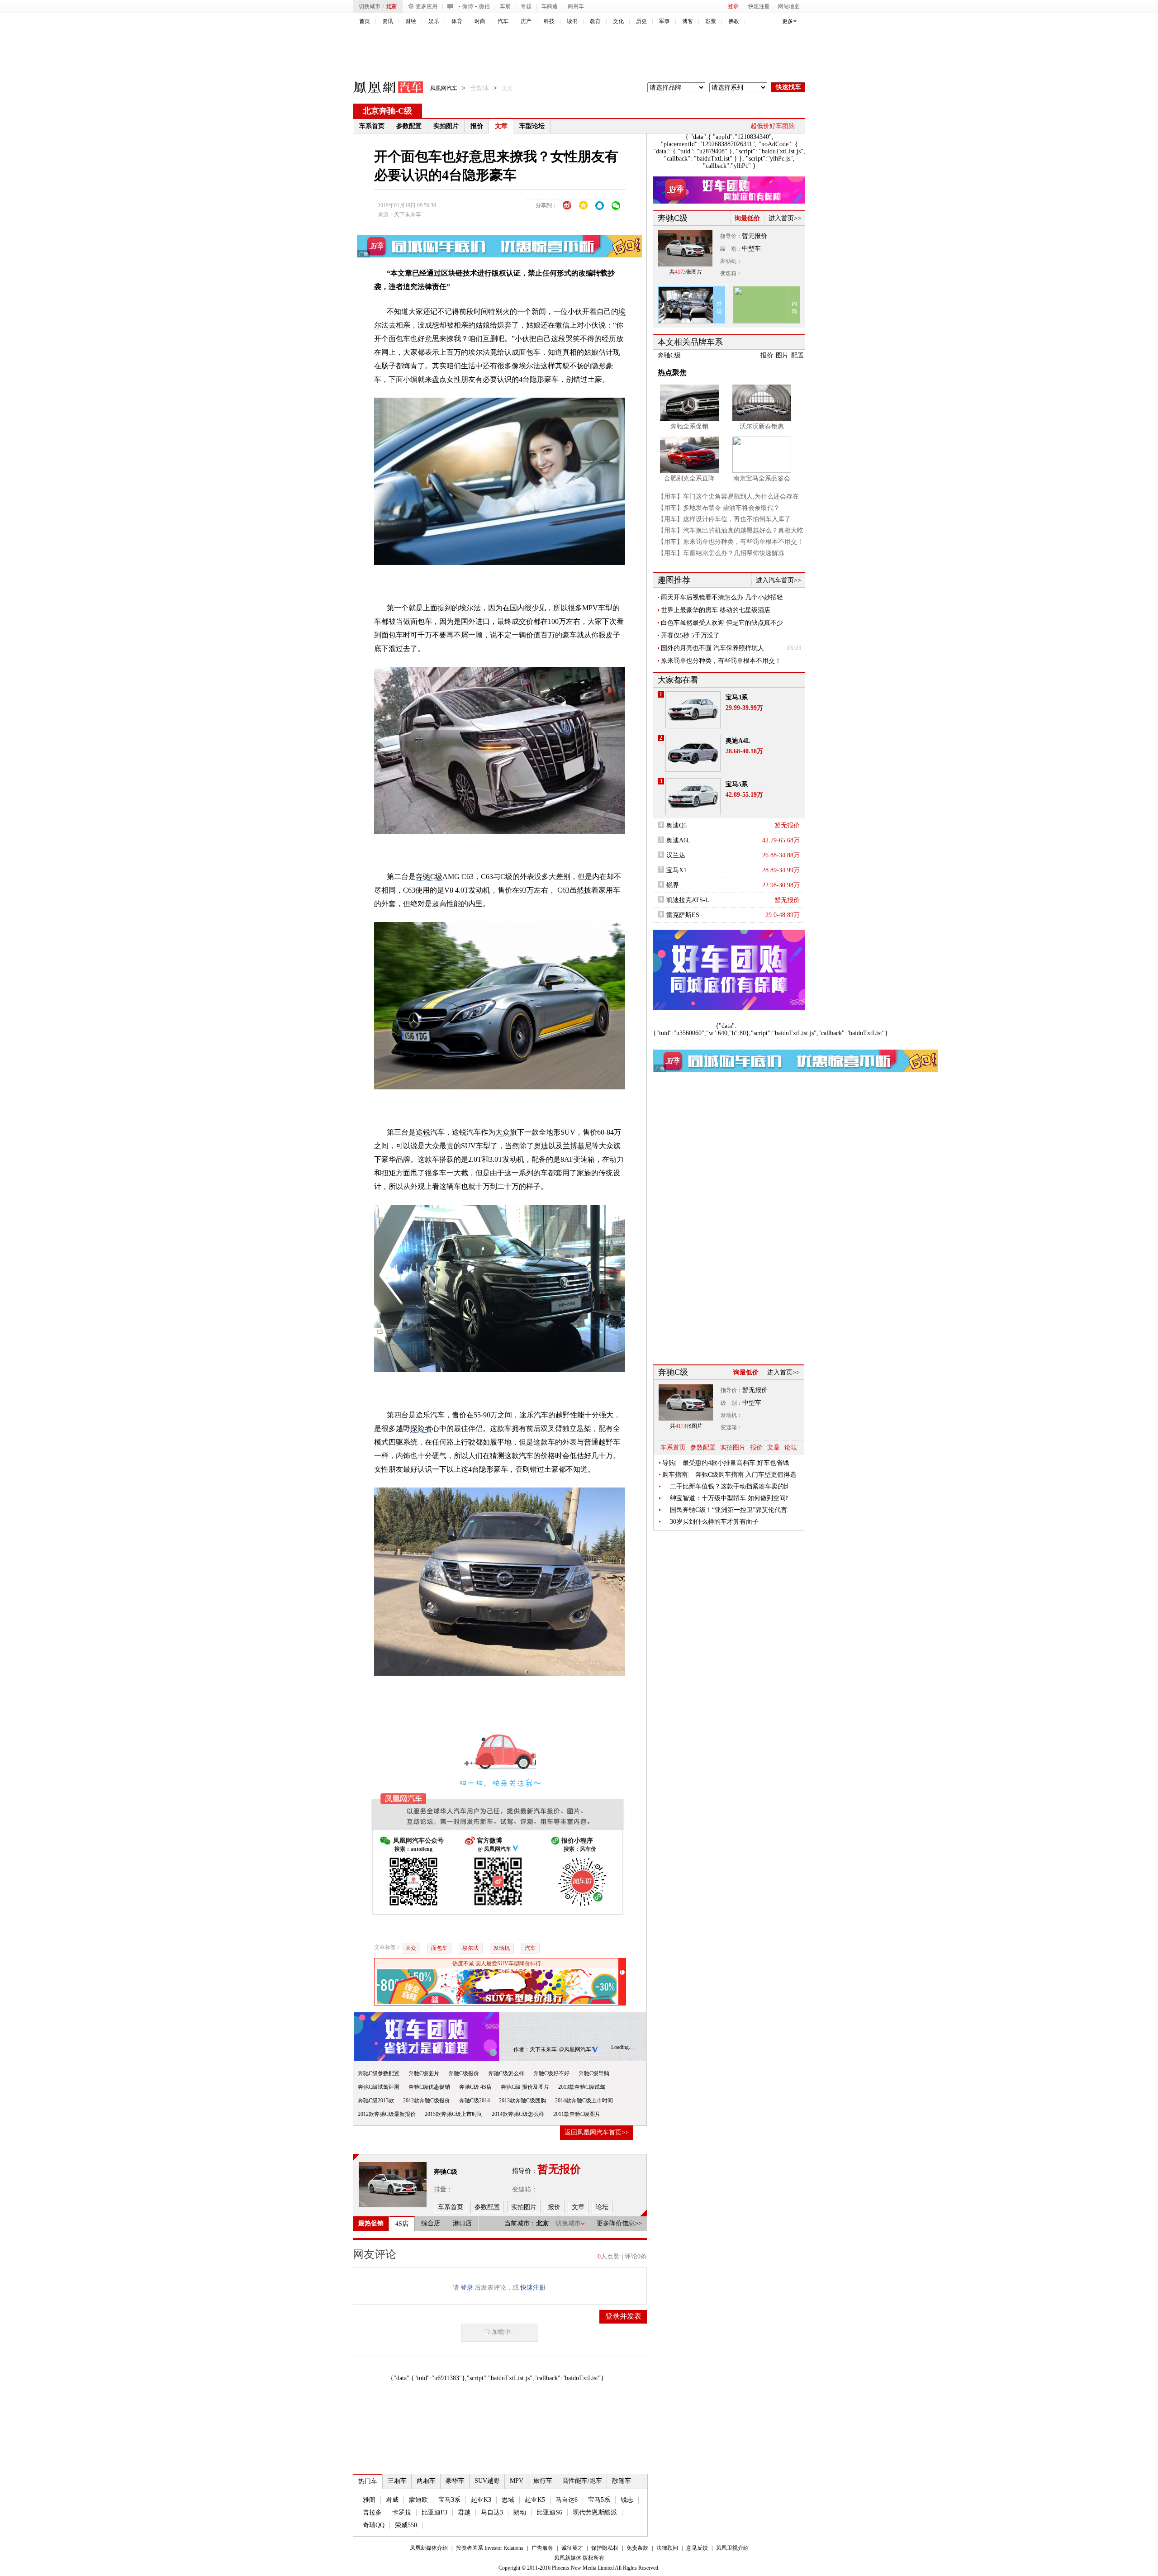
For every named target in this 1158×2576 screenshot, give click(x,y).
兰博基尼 (577, 1146)
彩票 (711, 21)
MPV (517, 2481)
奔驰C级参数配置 (379, 2073)
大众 (503, 1132)
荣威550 (406, 2525)
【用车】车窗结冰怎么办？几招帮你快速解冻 (721, 553)
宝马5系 (599, 2500)
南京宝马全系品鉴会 (762, 478)
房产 (526, 21)
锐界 (673, 885)
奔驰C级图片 (424, 2073)
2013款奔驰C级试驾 (582, 2087)
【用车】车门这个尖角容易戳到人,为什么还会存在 (728, 497)
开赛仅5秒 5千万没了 (690, 635)
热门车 (368, 2481)
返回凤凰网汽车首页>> (597, 2132)
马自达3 (492, 2512)
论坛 (791, 1447)
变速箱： (525, 2189)
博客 (688, 21)
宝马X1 (676, 870)
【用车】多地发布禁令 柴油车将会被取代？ (719, 508)
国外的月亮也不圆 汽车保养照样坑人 (712, 648)
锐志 (627, 2500)
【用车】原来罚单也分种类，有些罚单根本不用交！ (731, 542)
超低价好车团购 (773, 126)
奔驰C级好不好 (551, 2073)
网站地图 (789, 6)
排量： (443, 2189)
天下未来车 (408, 214)
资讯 (388, 21)
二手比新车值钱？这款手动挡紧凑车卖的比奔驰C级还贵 (729, 1486)
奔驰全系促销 (689, 426)
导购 (669, 1463)
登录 (733, 6)
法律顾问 (667, 2548)
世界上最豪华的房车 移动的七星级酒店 (716, 610)
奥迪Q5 (676, 825)
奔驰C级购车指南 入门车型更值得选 (746, 1475)
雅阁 (369, 2500)
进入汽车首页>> (778, 580)
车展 (505, 6)
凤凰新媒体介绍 (429, 2548)
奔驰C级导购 (594, 2073)
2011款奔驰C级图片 (577, 2114)
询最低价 (747, 218)
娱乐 (434, 21)
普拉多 (372, 2512)
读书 (572, 21)
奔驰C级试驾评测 (379, 2087)
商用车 (576, 6)
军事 (664, 21)
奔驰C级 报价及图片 (525, 2087)
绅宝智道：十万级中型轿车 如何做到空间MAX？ (729, 1498)
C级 (405, 111)
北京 (391, 6)
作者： (522, 2049)
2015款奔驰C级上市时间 (454, 2114)
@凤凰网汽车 (575, 2049)
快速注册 (759, 6)
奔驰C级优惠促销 (429, 2087)
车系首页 (372, 126)
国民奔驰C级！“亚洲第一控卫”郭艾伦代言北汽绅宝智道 (729, 1510)
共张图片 (686, 272)
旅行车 (543, 2481)
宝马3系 (449, 2500)
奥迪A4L (738, 741)
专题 (526, 6)
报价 (477, 126)
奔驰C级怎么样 (506, 2073)
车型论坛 (532, 126)
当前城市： (520, 2223)
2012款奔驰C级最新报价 (387, 2114)
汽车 (503, 21)
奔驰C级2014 (475, 2101)
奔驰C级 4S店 (475, 2087)
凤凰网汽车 (382, 89)
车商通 (550, 6)
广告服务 (542, 2548)
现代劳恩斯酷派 (595, 2512)
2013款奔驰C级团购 (522, 2101)
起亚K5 (535, 2500)
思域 (508, 2500)
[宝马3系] (693, 710)
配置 (797, 355)
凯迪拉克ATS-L (688, 900)
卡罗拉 (402, 2512)
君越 (464, 2512)
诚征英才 (572, 2548)
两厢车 (426, 2481)
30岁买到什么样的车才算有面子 (714, 1522)
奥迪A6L (679, 840)
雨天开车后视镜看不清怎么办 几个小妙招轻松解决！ (722, 598)
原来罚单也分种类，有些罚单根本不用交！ (721, 661)
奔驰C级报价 (464, 2073)
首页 (365, 21)
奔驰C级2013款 (376, 2101)
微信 (484, 6)
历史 (641, 21)
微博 (468, 6)
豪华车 (455, 2481)
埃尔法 (470, 1948)
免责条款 (637, 2548)
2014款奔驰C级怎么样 (518, 2114)
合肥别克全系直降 (689, 478)
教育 (595, 21)
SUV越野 (487, 2481)
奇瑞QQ (374, 2525)
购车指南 (675, 1475)
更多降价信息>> (619, 2223)
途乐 (423, 1415)
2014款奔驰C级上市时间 (584, 2101)
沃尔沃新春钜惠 (762, 426)
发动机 (502, 1948)
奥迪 (541, 1146)
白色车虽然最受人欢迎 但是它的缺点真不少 (722, 623)
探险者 (421, 1428)
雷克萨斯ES (683, 915)
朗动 (520, 2512)
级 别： (731, 249)
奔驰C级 (429, 877)
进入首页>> (785, 218)
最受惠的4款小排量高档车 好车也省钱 (736, 1463)
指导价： (731, 236)
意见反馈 (697, 2548)
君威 (392, 2500)
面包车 (439, 1948)
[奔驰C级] (393, 2185)
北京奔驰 (379, 111)
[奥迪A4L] (693, 753)
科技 (549, 21)
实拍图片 (446, 126)
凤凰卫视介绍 (732, 2548)
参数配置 (409, 126)
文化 (618, 21)
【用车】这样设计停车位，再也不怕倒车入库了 (724, 519)
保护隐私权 (605, 2548)
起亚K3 (481, 2500)
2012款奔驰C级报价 (427, 2101)
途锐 (423, 1132)
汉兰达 (676, 855)
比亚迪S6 (549, 2512)
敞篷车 (622, 2481)
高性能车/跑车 (582, 2481)
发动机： (731, 261)
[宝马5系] (693, 797)
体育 (457, 21)
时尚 (480, 21)
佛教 (734, 21)
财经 (411, 21)
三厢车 (397, 2481)
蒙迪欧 (418, 2500)
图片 (782, 355)
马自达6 (567, 2500)
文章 (501, 126)
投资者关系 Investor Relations (490, 2548)
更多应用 (427, 6)
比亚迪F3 (434, 2512)
